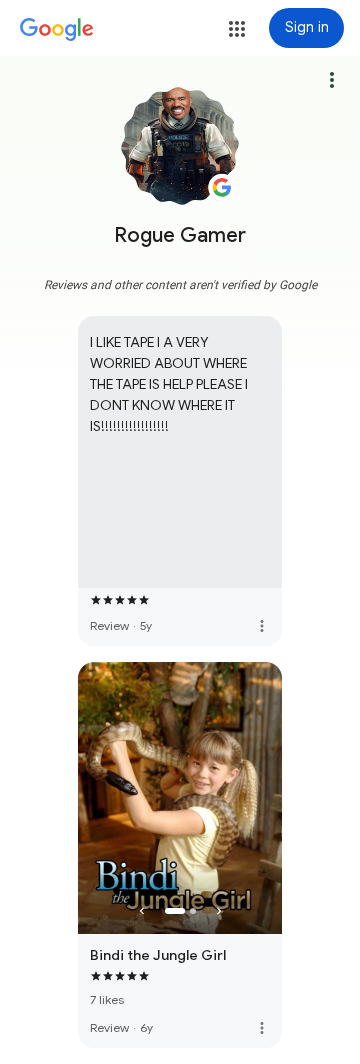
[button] (237, 29)
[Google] (57, 30)
